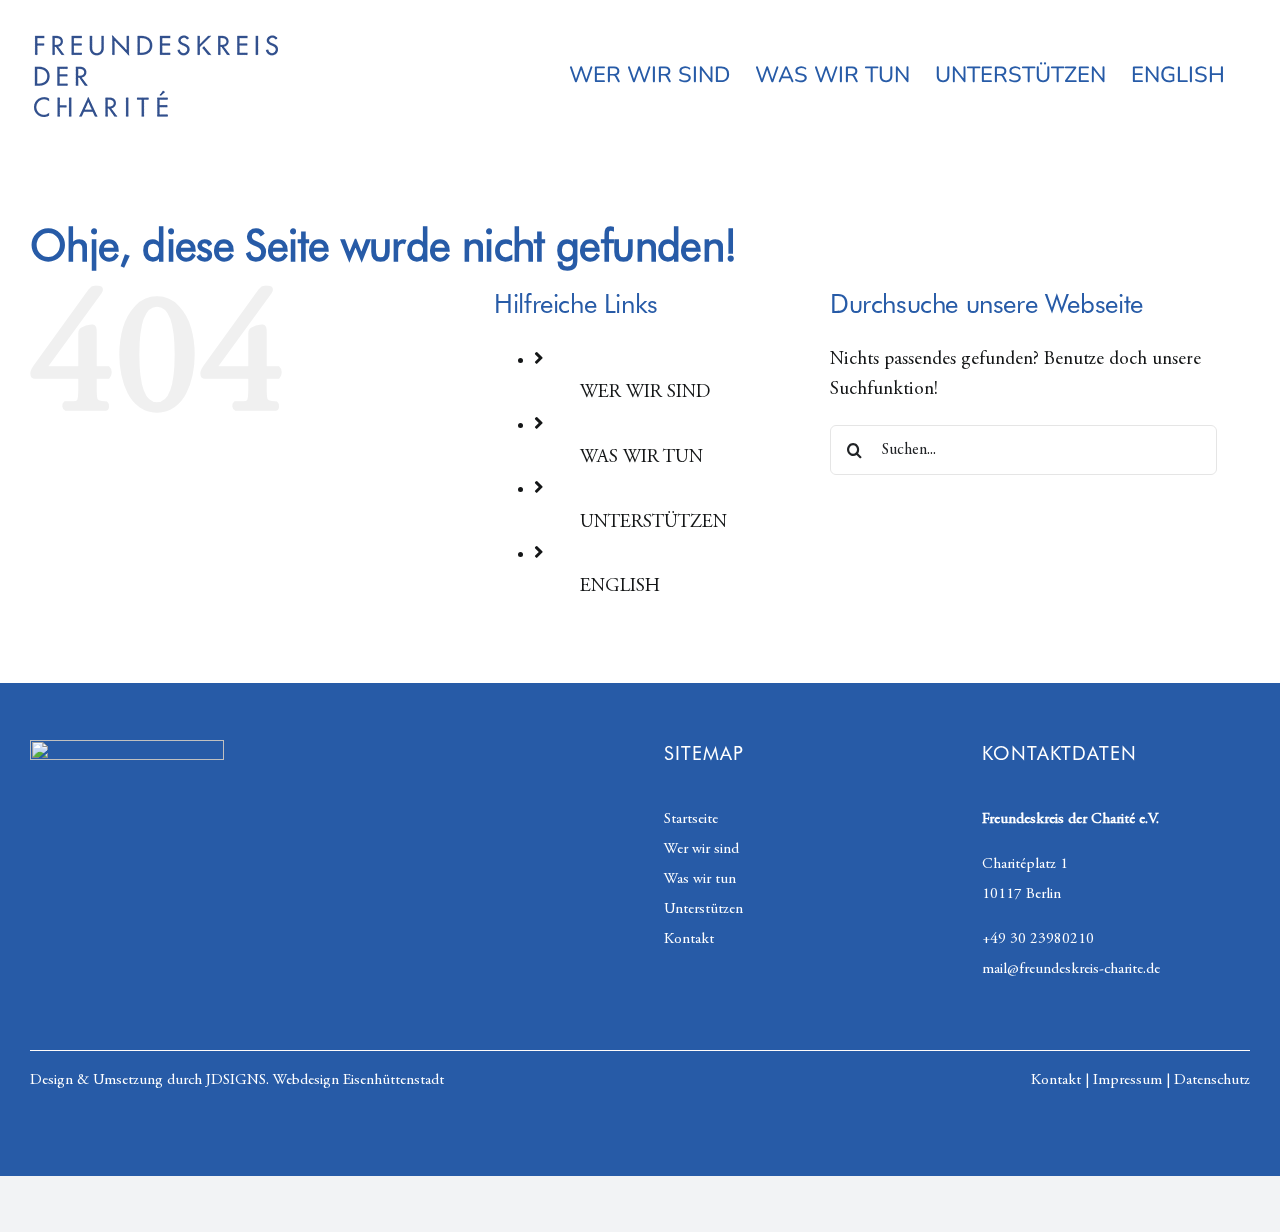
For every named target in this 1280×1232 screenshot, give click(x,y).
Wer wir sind (701, 849)
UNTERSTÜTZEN (653, 522)
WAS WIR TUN (641, 457)
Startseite (691, 819)
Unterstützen (703, 909)
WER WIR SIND (645, 392)
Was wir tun (700, 879)
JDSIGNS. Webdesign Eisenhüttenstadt (325, 1080)
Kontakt (689, 939)
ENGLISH (620, 586)
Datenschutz (1212, 1080)
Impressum (1127, 1080)
